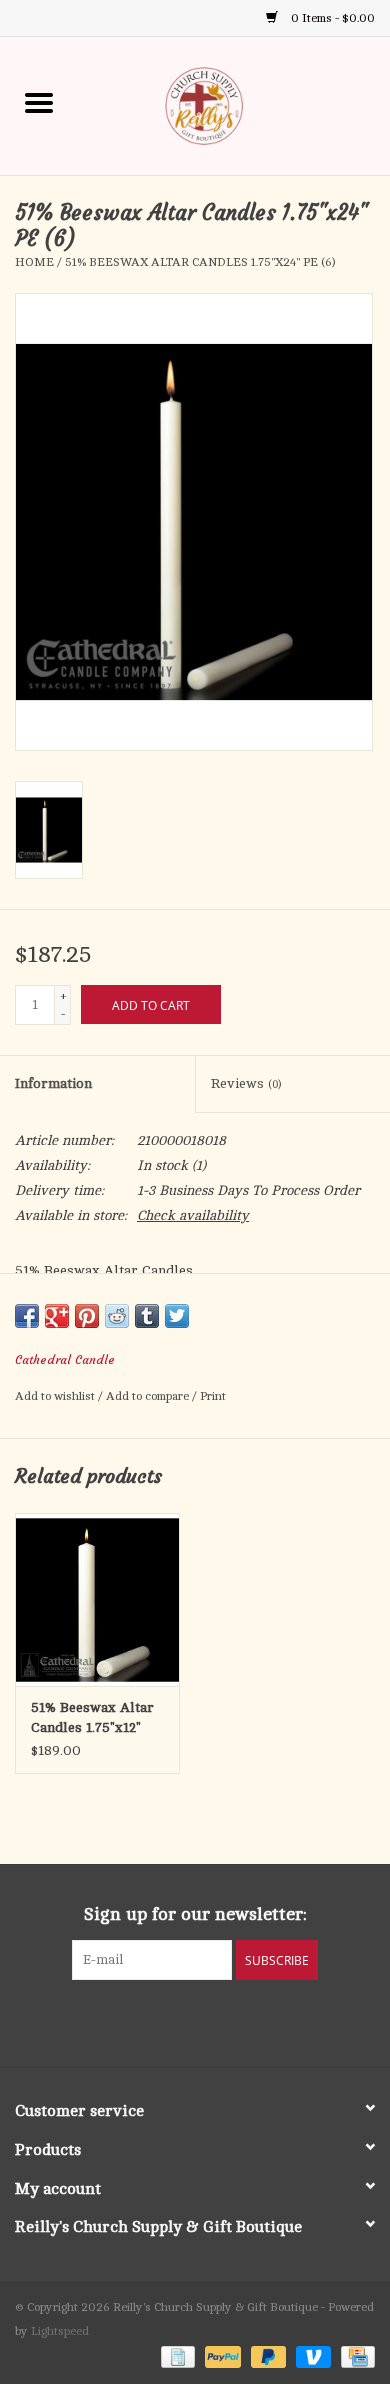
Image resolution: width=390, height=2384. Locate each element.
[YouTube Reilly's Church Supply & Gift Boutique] (213, 2021)
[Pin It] (87, 1316)
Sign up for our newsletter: (195, 1914)
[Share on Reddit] (117, 1316)
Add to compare (149, 1396)
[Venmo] (311, 2356)
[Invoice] (176, 2356)
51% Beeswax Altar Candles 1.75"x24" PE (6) (200, 262)
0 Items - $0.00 (331, 18)
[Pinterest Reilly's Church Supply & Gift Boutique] (177, 2021)
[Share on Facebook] (27, 1316)
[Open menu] (39, 102)
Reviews (246, 1083)
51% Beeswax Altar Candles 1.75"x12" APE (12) (92, 1719)
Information (53, 1083)
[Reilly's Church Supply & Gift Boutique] (234, 104)
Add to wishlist (56, 1396)
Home (34, 262)
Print (213, 1396)
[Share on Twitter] (177, 1316)
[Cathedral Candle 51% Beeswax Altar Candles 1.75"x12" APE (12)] (97, 1599)
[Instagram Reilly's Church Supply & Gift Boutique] (249, 2021)
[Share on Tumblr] (147, 1316)
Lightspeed (60, 2331)
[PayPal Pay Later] (266, 2356)
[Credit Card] (354, 2356)
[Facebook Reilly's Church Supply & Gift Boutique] (141, 2021)
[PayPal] (220, 2356)
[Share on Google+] (57, 1316)
